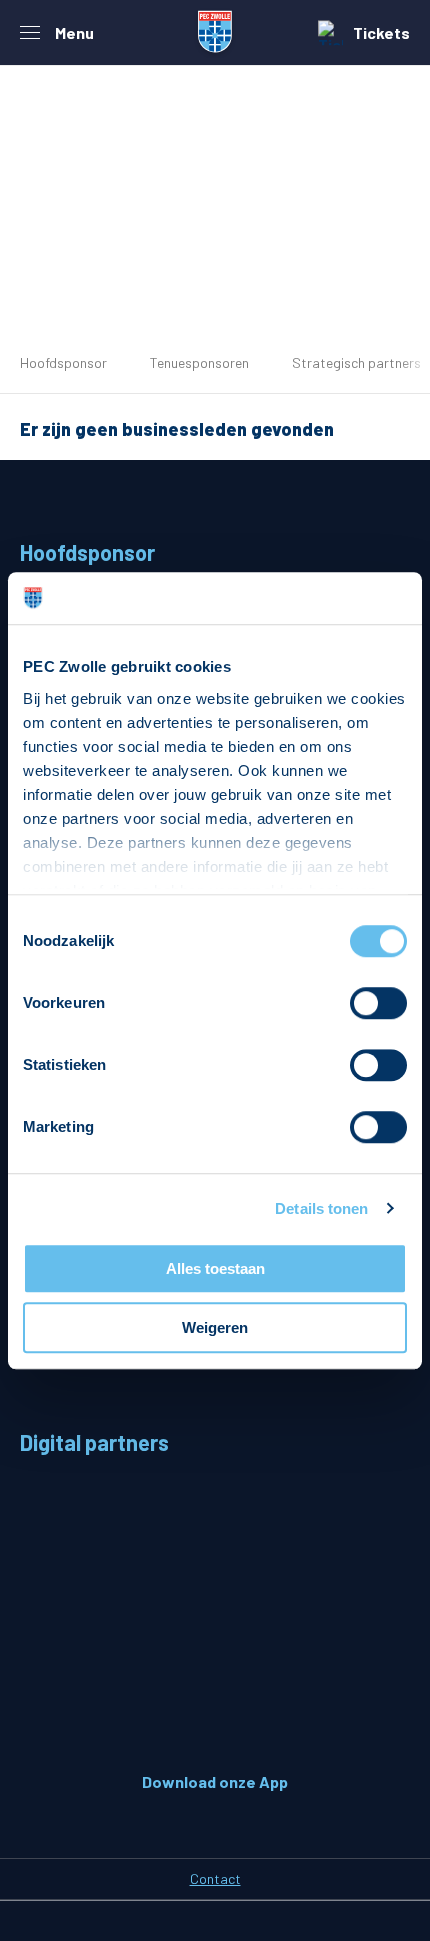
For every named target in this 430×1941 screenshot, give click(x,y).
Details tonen (321, 1208)
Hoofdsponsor (63, 362)
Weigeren (215, 1327)
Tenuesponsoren (199, 362)
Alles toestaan (215, 1268)
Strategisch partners (356, 362)
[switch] (378, 1003)
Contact (215, 1878)
